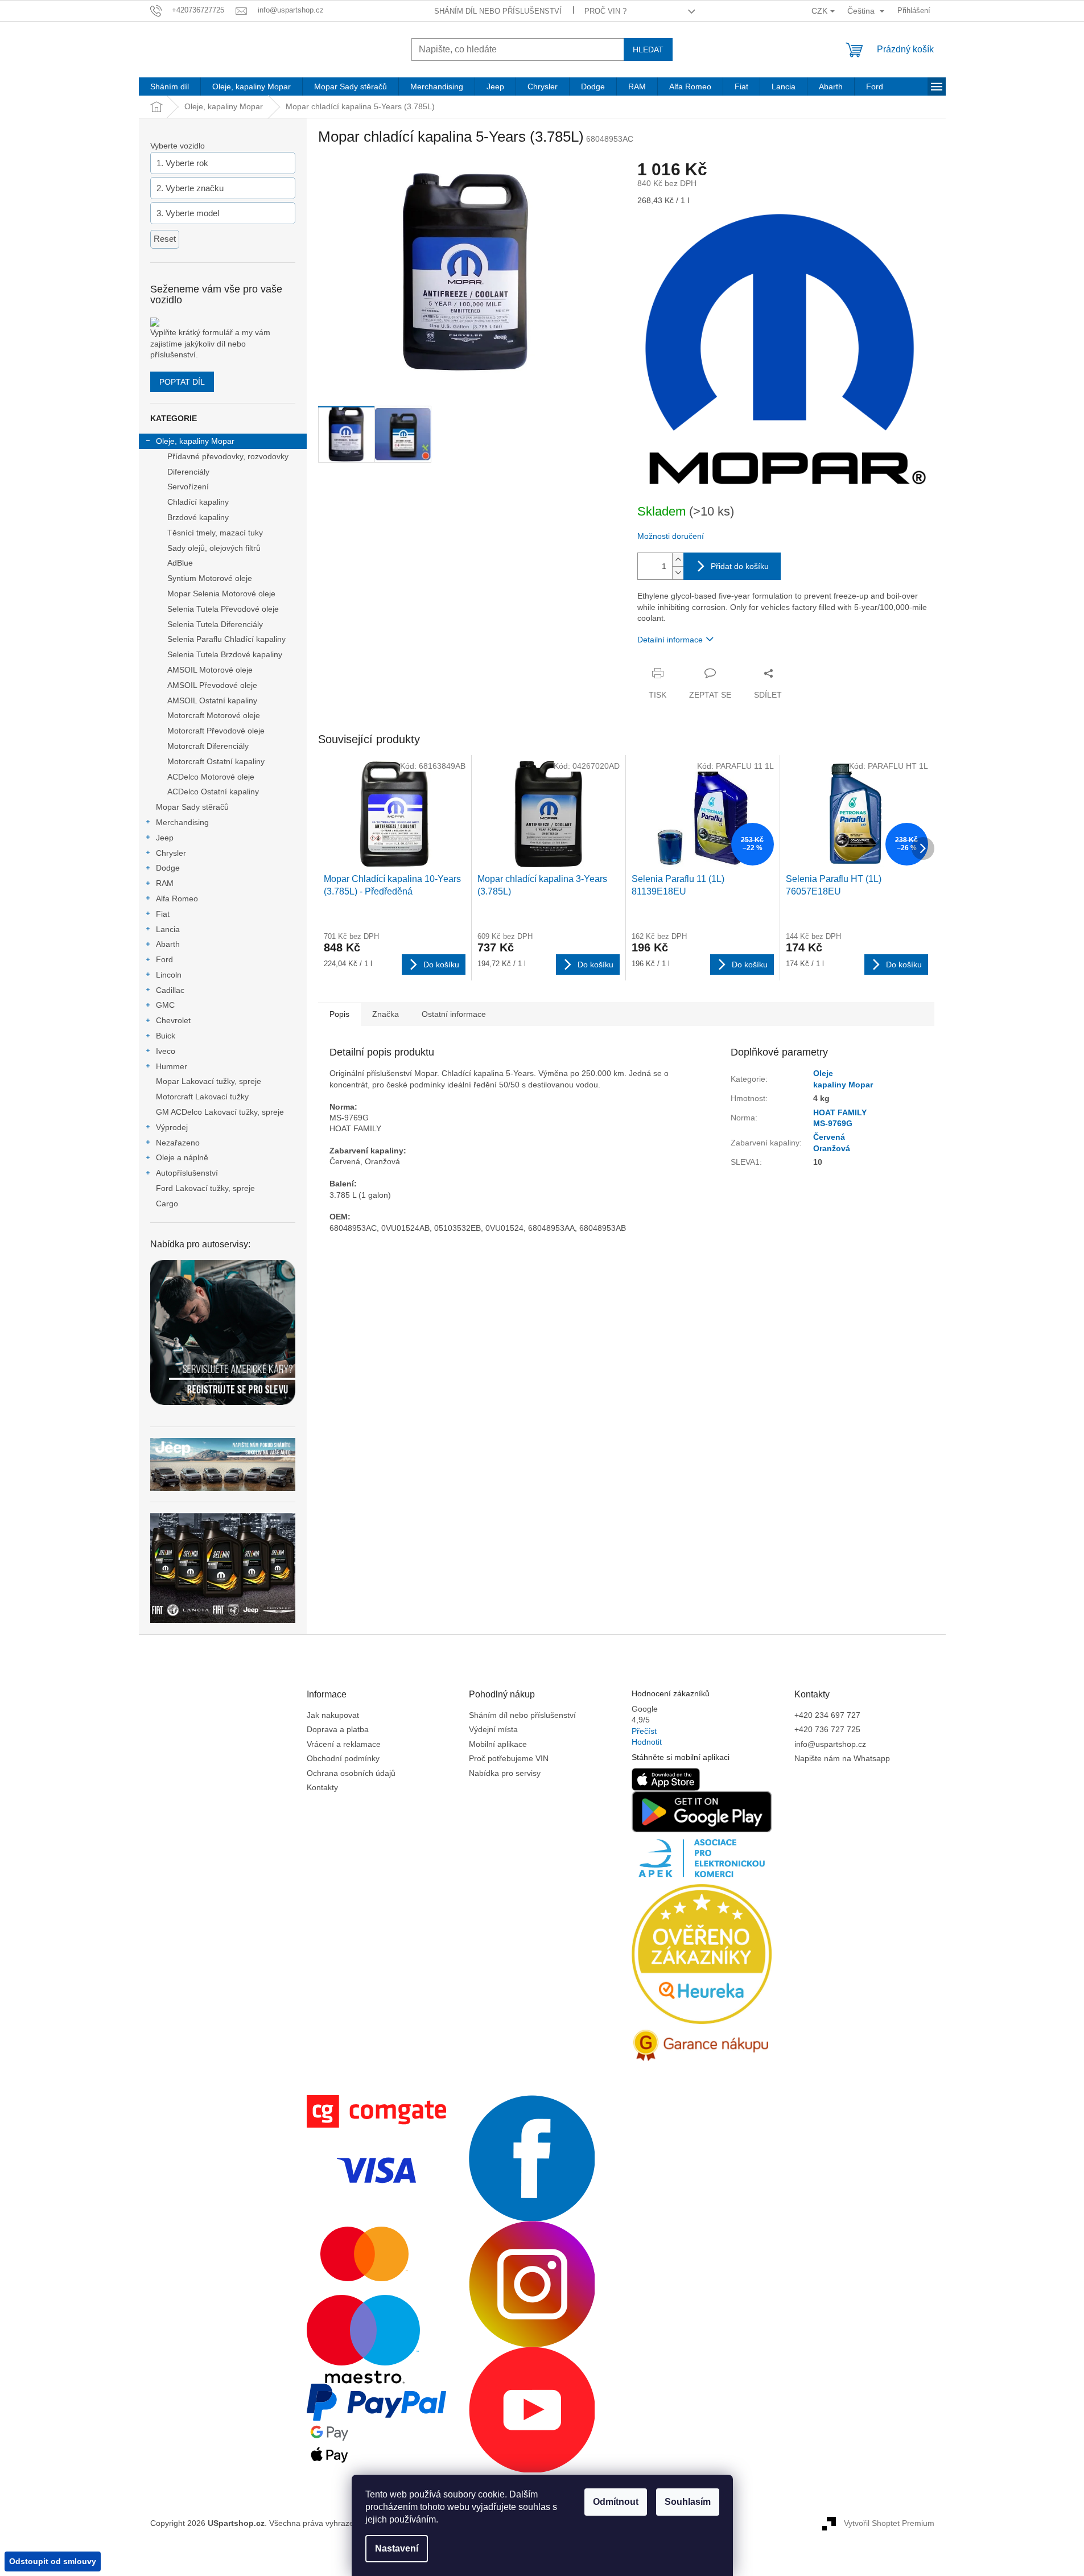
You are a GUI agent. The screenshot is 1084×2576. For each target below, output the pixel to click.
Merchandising (182, 822)
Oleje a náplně (182, 1157)
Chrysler (171, 853)
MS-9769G (833, 1123)
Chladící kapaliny (198, 502)
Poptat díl (182, 382)
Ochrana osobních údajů (351, 1773)
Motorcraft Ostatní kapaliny (216, 761)
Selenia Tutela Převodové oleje (223, 609)
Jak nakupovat (333, 1715)
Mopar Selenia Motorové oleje (221, 593)
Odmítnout (616, 2502)
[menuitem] (170, 86)
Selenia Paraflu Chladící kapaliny (226, 639)
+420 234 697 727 (827, 1715)
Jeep (165, 838)
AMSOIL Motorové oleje (210, 670)
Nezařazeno (178, 1143)
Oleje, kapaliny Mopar (195, 441)
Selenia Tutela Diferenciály (215, 624)
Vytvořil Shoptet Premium (889, 2523)
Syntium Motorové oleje (210, 578)
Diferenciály (188, 472)
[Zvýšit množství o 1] (678, 560)
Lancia (168, 929)
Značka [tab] (386, 1014)
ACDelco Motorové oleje (211, 777)
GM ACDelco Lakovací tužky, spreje (220, 1112)
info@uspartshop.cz (830, 1744)
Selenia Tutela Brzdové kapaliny (225, 654)
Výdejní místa (493, 1729)
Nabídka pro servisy (505, 1773)
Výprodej (172, 1127)
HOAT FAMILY (840, 1112)
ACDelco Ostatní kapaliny (213, 792)
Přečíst (644, 1731)
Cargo (167, 1203)
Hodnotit (647, 1742)
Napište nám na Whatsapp (842, 1758)
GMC (165, 1005)
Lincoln (169, 975)
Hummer (172, 1066)
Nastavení (397, 2548)
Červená (829, 1137)
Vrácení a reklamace (344, 1744)
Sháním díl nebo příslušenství (498, 11)
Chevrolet (173, 1020)
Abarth (168, 944)
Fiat (163, 914)
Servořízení (188, 487)
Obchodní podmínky (343, 1758)
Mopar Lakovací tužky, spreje (209, 1081)
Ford (164, 959)
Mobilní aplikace (498, 1744)
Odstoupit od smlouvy (53, 2561)
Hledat (648, 50)
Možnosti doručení (671, 536)
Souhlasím (688, 2502)
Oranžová (832, 1148)
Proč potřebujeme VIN (509, 1758)
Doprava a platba (338, 1729)
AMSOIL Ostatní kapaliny (212, 700)
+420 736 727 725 (827, 1729)
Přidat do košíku (740, 566)
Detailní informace (670, 640)
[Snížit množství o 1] (678, 573)
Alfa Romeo (177, 898)
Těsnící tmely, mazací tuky (215, 533)
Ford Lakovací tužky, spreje (205, 1188)
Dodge (168, 868)
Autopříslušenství (187, 1173)
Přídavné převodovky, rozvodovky (228, 456)
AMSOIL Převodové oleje (212, 685)
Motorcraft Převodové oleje (216, 731)
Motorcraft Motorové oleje (214, 715)
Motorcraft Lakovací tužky (202, 1097)
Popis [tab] (339, 1014)
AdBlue (180, 563)
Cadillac (170, 990)
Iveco (166, 1051)
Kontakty (322, 1787)
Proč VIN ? (605, 11)
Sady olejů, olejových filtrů (214, 548)
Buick (166, 1036)
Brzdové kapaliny (198, 517)
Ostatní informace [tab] (454, 1014)
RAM (165, 883)
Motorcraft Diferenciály (208, 746)
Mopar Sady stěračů (192, 807)
